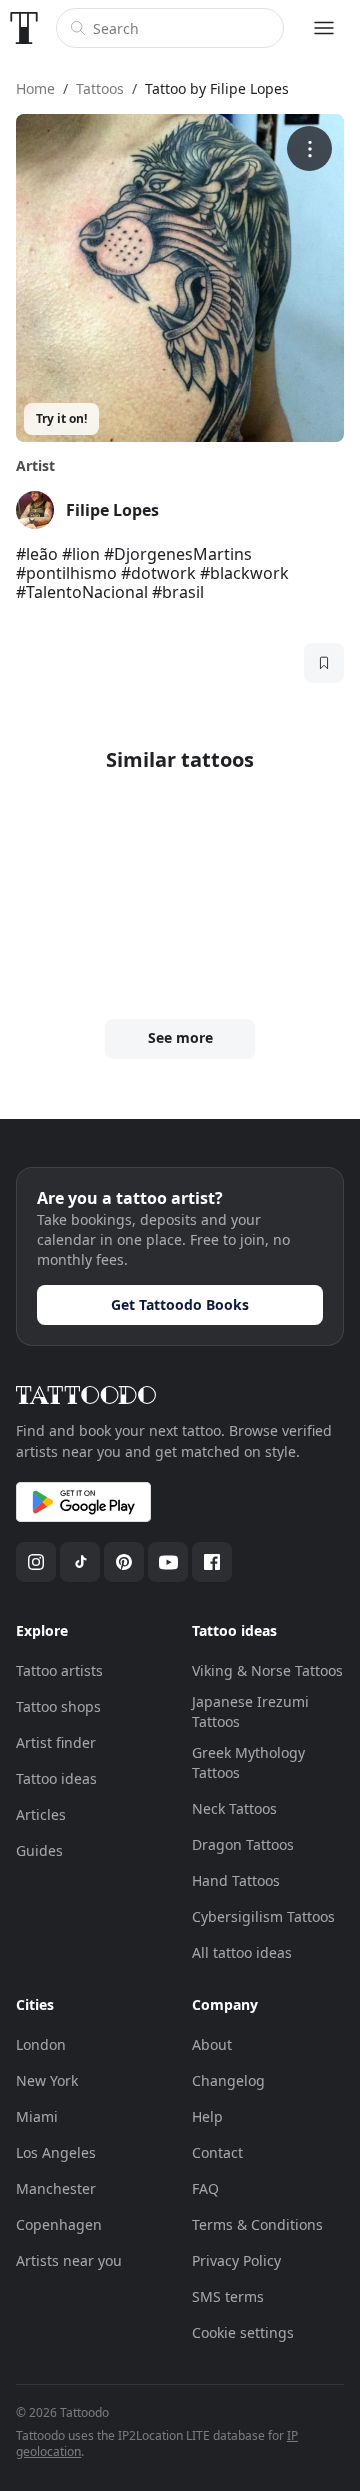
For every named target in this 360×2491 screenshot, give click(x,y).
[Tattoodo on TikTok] (80, 1562)
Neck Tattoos (234, 1808)
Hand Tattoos (236, 1880)
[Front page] (24, 28)
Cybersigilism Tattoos (263, 1916)
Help (207, 2116)
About (212, 2044)
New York (47, 2080)
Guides (39, 1850)
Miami (37, 2116)
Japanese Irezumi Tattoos (250, 1711)
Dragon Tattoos (243, 1844)
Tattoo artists (59, 1670)
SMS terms (228, 2296)
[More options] (309, 148)
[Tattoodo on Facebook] (212, 1562)
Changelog (228, 2080)
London (41, 2044)
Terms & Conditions (257, 2224)
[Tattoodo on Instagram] (36, 1562)
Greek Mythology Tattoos (248, 1762)
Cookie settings (243, 2332)
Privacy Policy (236, 2260)
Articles (41, 1814)
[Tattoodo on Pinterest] (124, 1562)
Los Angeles (56, 2152)
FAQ (205, 2188)
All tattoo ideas (242, 1952)
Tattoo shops (58, 1706)
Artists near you (69, 2260)
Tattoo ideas (56, 1778)
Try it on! (61, 418)
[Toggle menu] (324, 28)
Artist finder (56, 1742)
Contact (217, 2152)
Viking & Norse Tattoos (267, 1670)
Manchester (56, 2188)
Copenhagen (59, 2224)
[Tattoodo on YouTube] (168, 1562)
